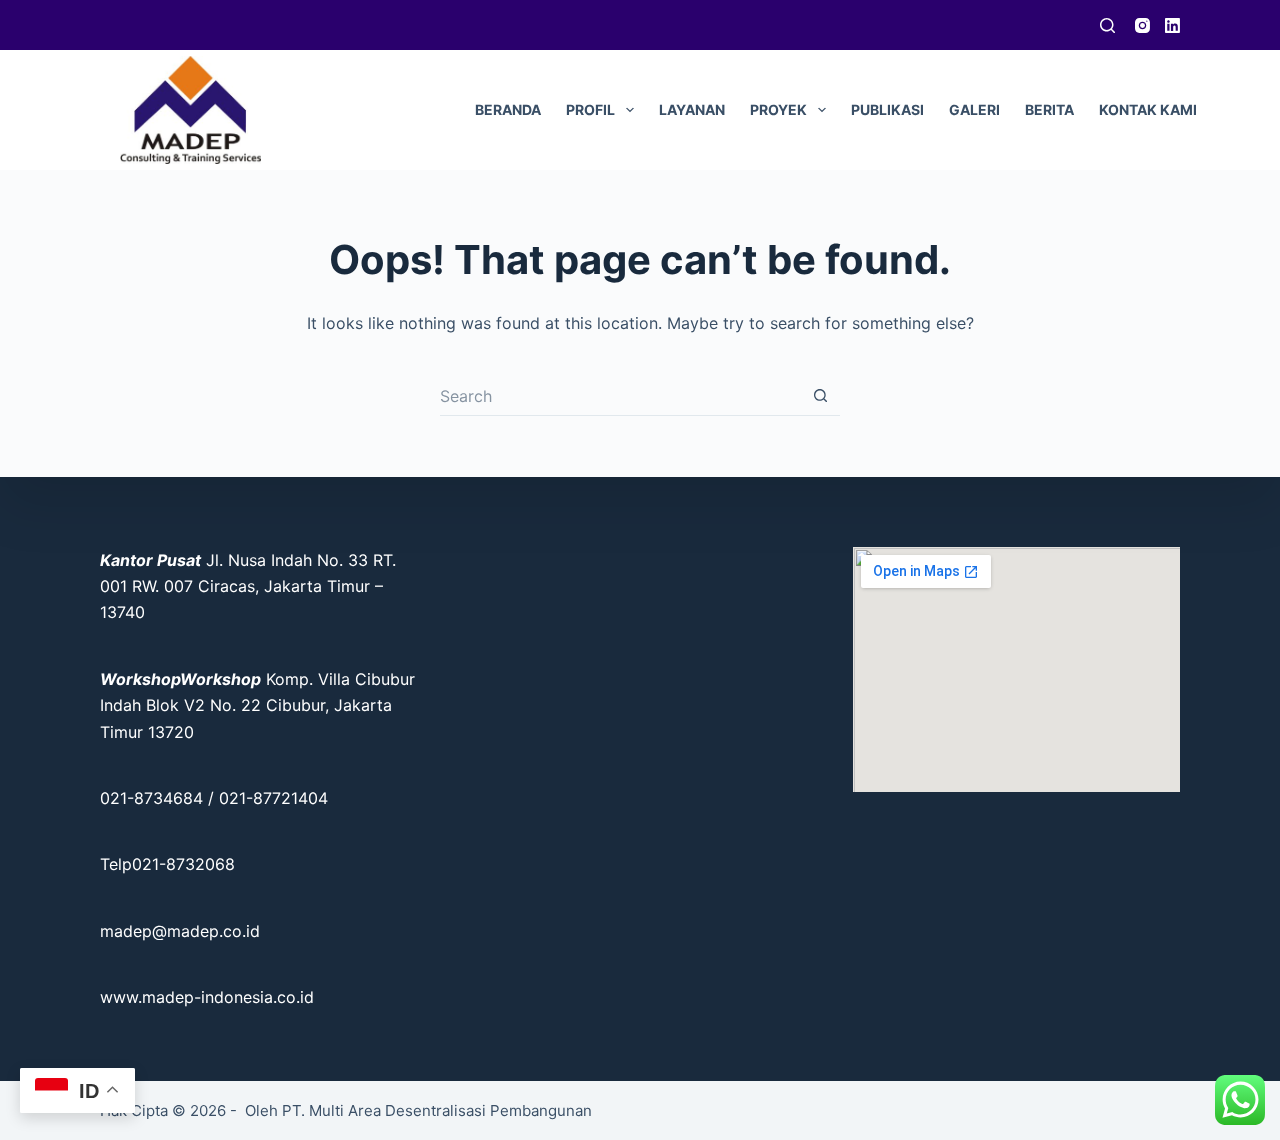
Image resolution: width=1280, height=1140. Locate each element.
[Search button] (820, 396)
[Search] (1107, 25)
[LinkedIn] (1172, 25)
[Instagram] (1142, 25)
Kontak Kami (1148, 109)
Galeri (974, 109)
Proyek (778, 109)
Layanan (692, 109)
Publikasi (887, 109)
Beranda (508, 109)
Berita (1049, 109)
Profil (590, 109)
